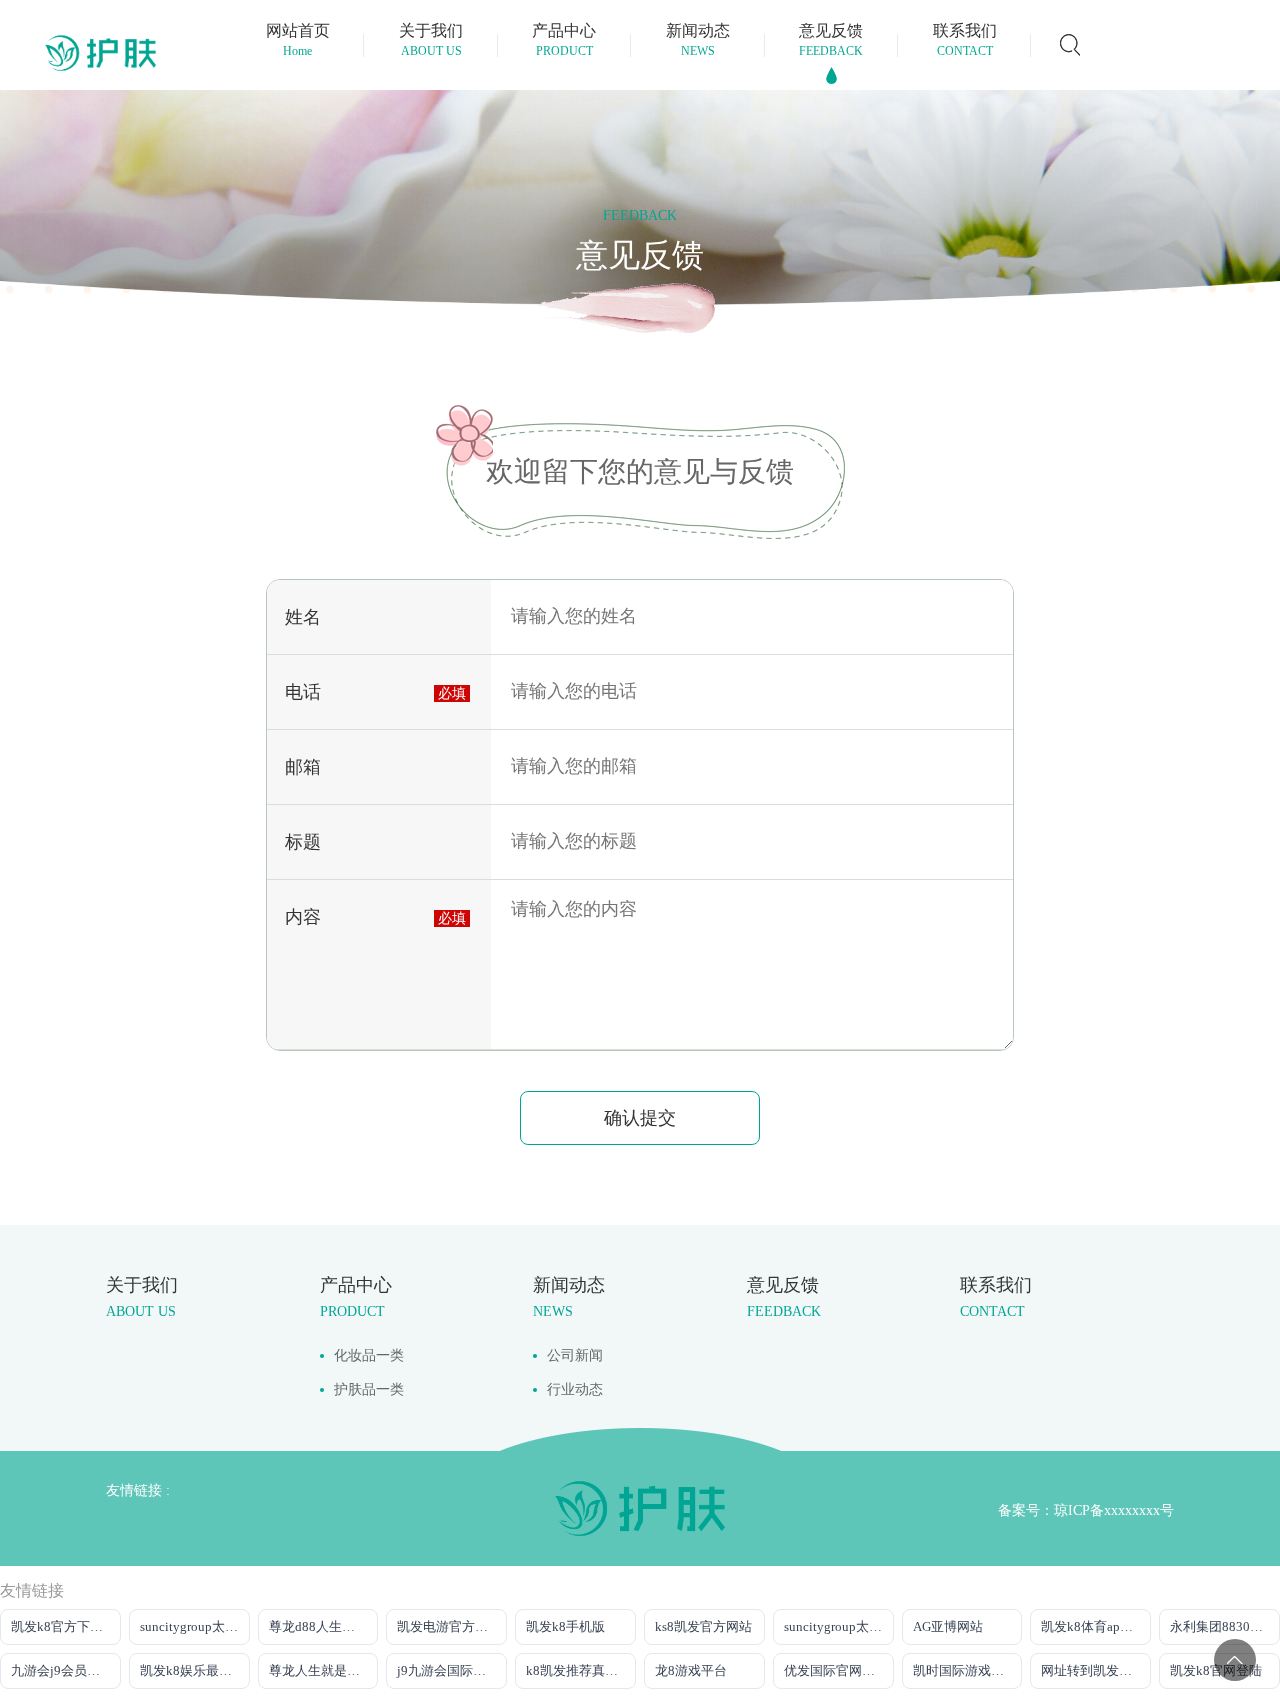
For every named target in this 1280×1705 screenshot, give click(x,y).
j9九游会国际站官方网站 (452, 1670)
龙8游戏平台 (691, 1670)
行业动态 (575, 1389)
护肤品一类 (369, 1389)
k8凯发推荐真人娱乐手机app (581, 1670)
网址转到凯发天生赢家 (1096, 1670)
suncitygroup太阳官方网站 (195, 1626)
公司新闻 (575, 1355)
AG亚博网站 (948, 1626)
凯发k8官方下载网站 (66, 1626)
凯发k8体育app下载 (1096, 1626)
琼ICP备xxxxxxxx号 (1114, 1510)
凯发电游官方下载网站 (452, 1626)
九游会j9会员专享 (62, 1670)
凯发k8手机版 (565, 1626)
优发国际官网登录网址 (839, 1670)
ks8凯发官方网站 (703, 1626)
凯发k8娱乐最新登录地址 (195, 1670)
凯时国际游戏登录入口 (968, 1670)
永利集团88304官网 (1225, 1626)
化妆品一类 (369, 1355)
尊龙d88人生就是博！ (324, 1626)
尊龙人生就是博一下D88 (324, 1670)
